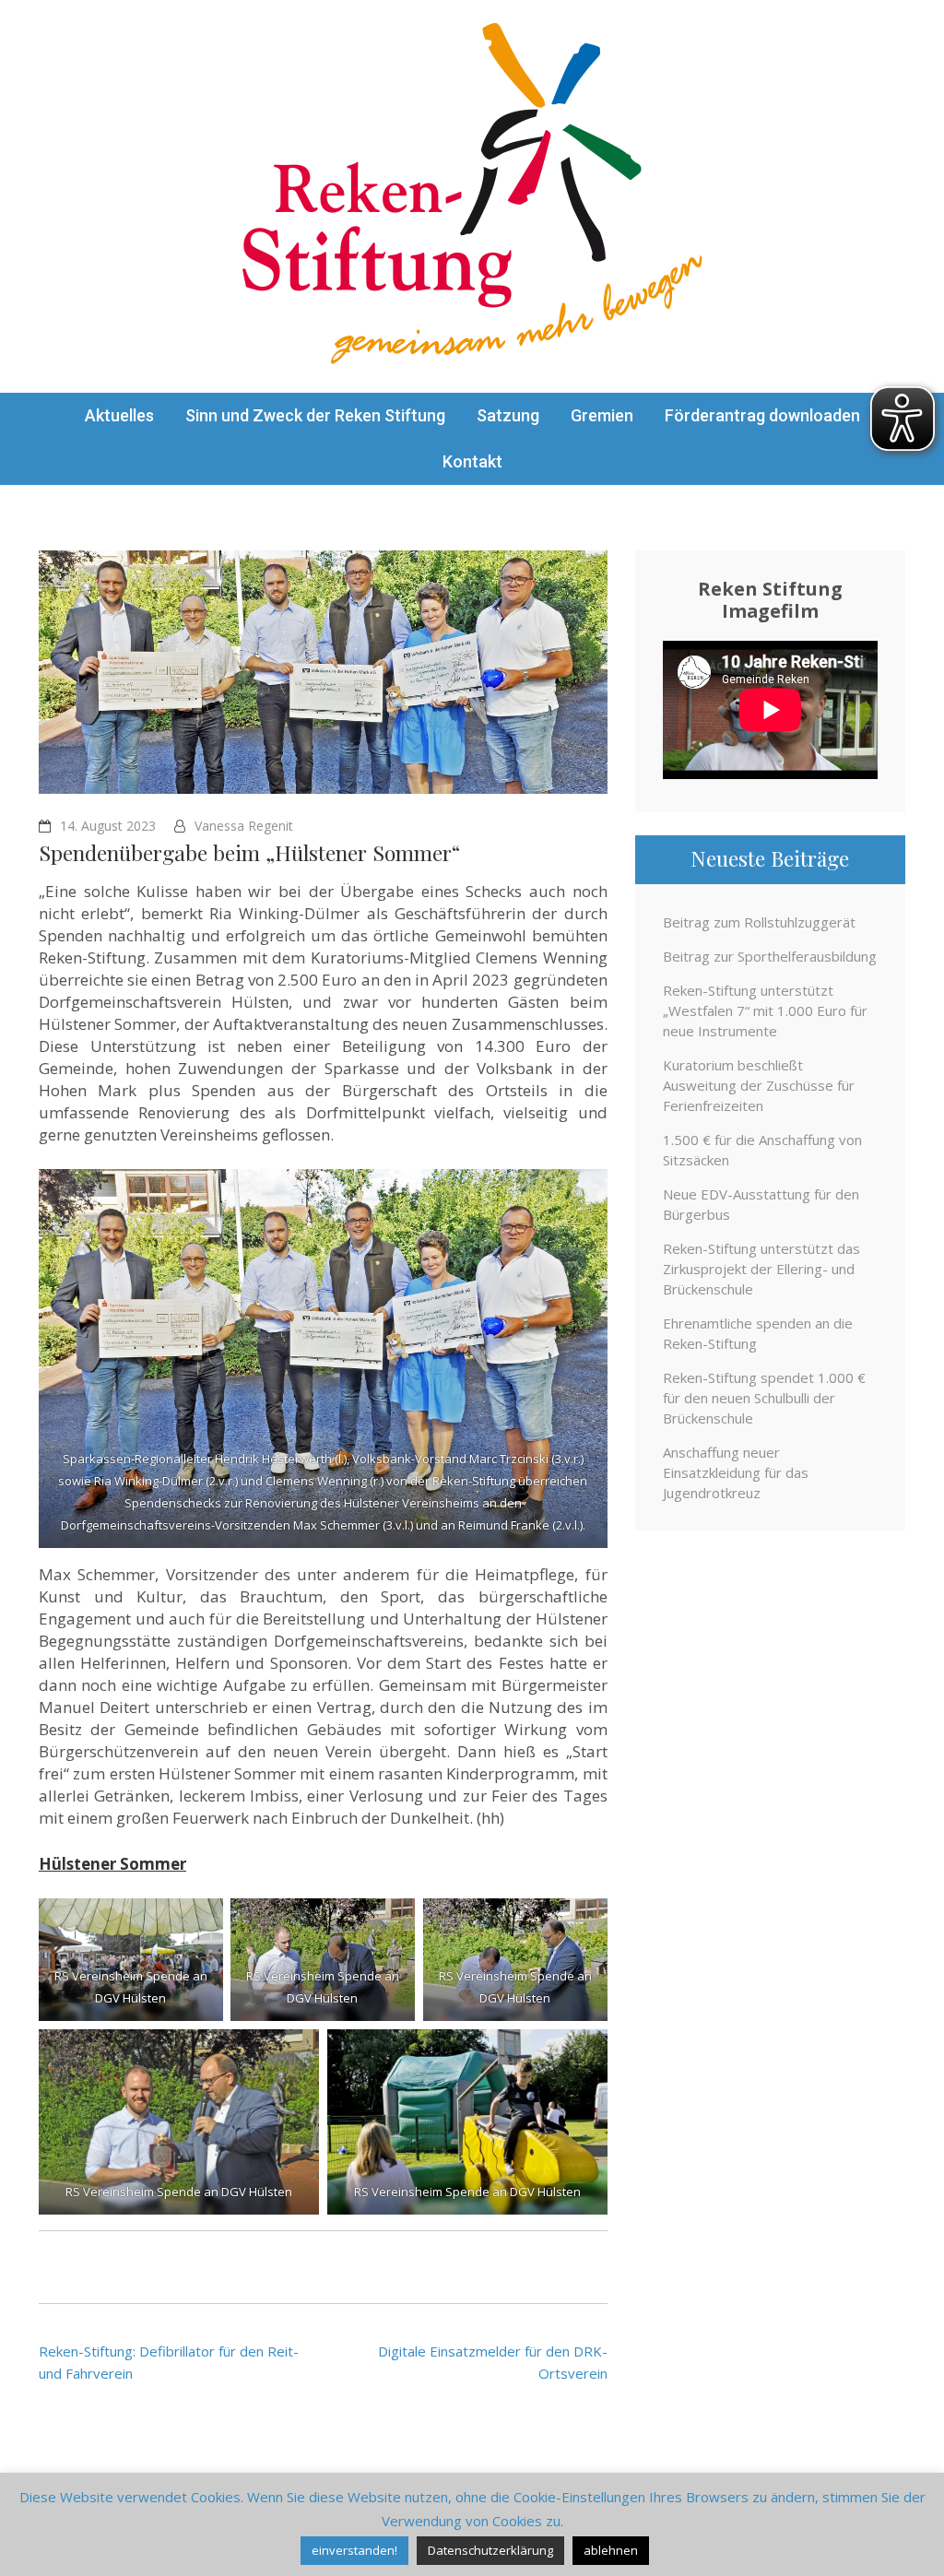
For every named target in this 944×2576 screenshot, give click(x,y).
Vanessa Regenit (244, 826)
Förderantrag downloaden (762, 415)
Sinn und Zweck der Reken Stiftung (315, 415)
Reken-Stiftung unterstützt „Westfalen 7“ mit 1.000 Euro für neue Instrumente (765, 1010)
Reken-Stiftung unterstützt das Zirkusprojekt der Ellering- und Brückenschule (761, 1269)
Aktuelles (119, 415)
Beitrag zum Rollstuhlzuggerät (759, 922)
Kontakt (472, 461)
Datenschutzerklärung (490, 2550)
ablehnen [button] (611, 2550)
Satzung (508, 415)
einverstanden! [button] (354, 2550)
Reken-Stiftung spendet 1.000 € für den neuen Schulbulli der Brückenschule (764, 1398)
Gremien (602, 415)
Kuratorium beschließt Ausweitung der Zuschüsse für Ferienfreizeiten (759, 1085)
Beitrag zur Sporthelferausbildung (770, 956)
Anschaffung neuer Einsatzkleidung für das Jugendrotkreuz (736, 1472)
